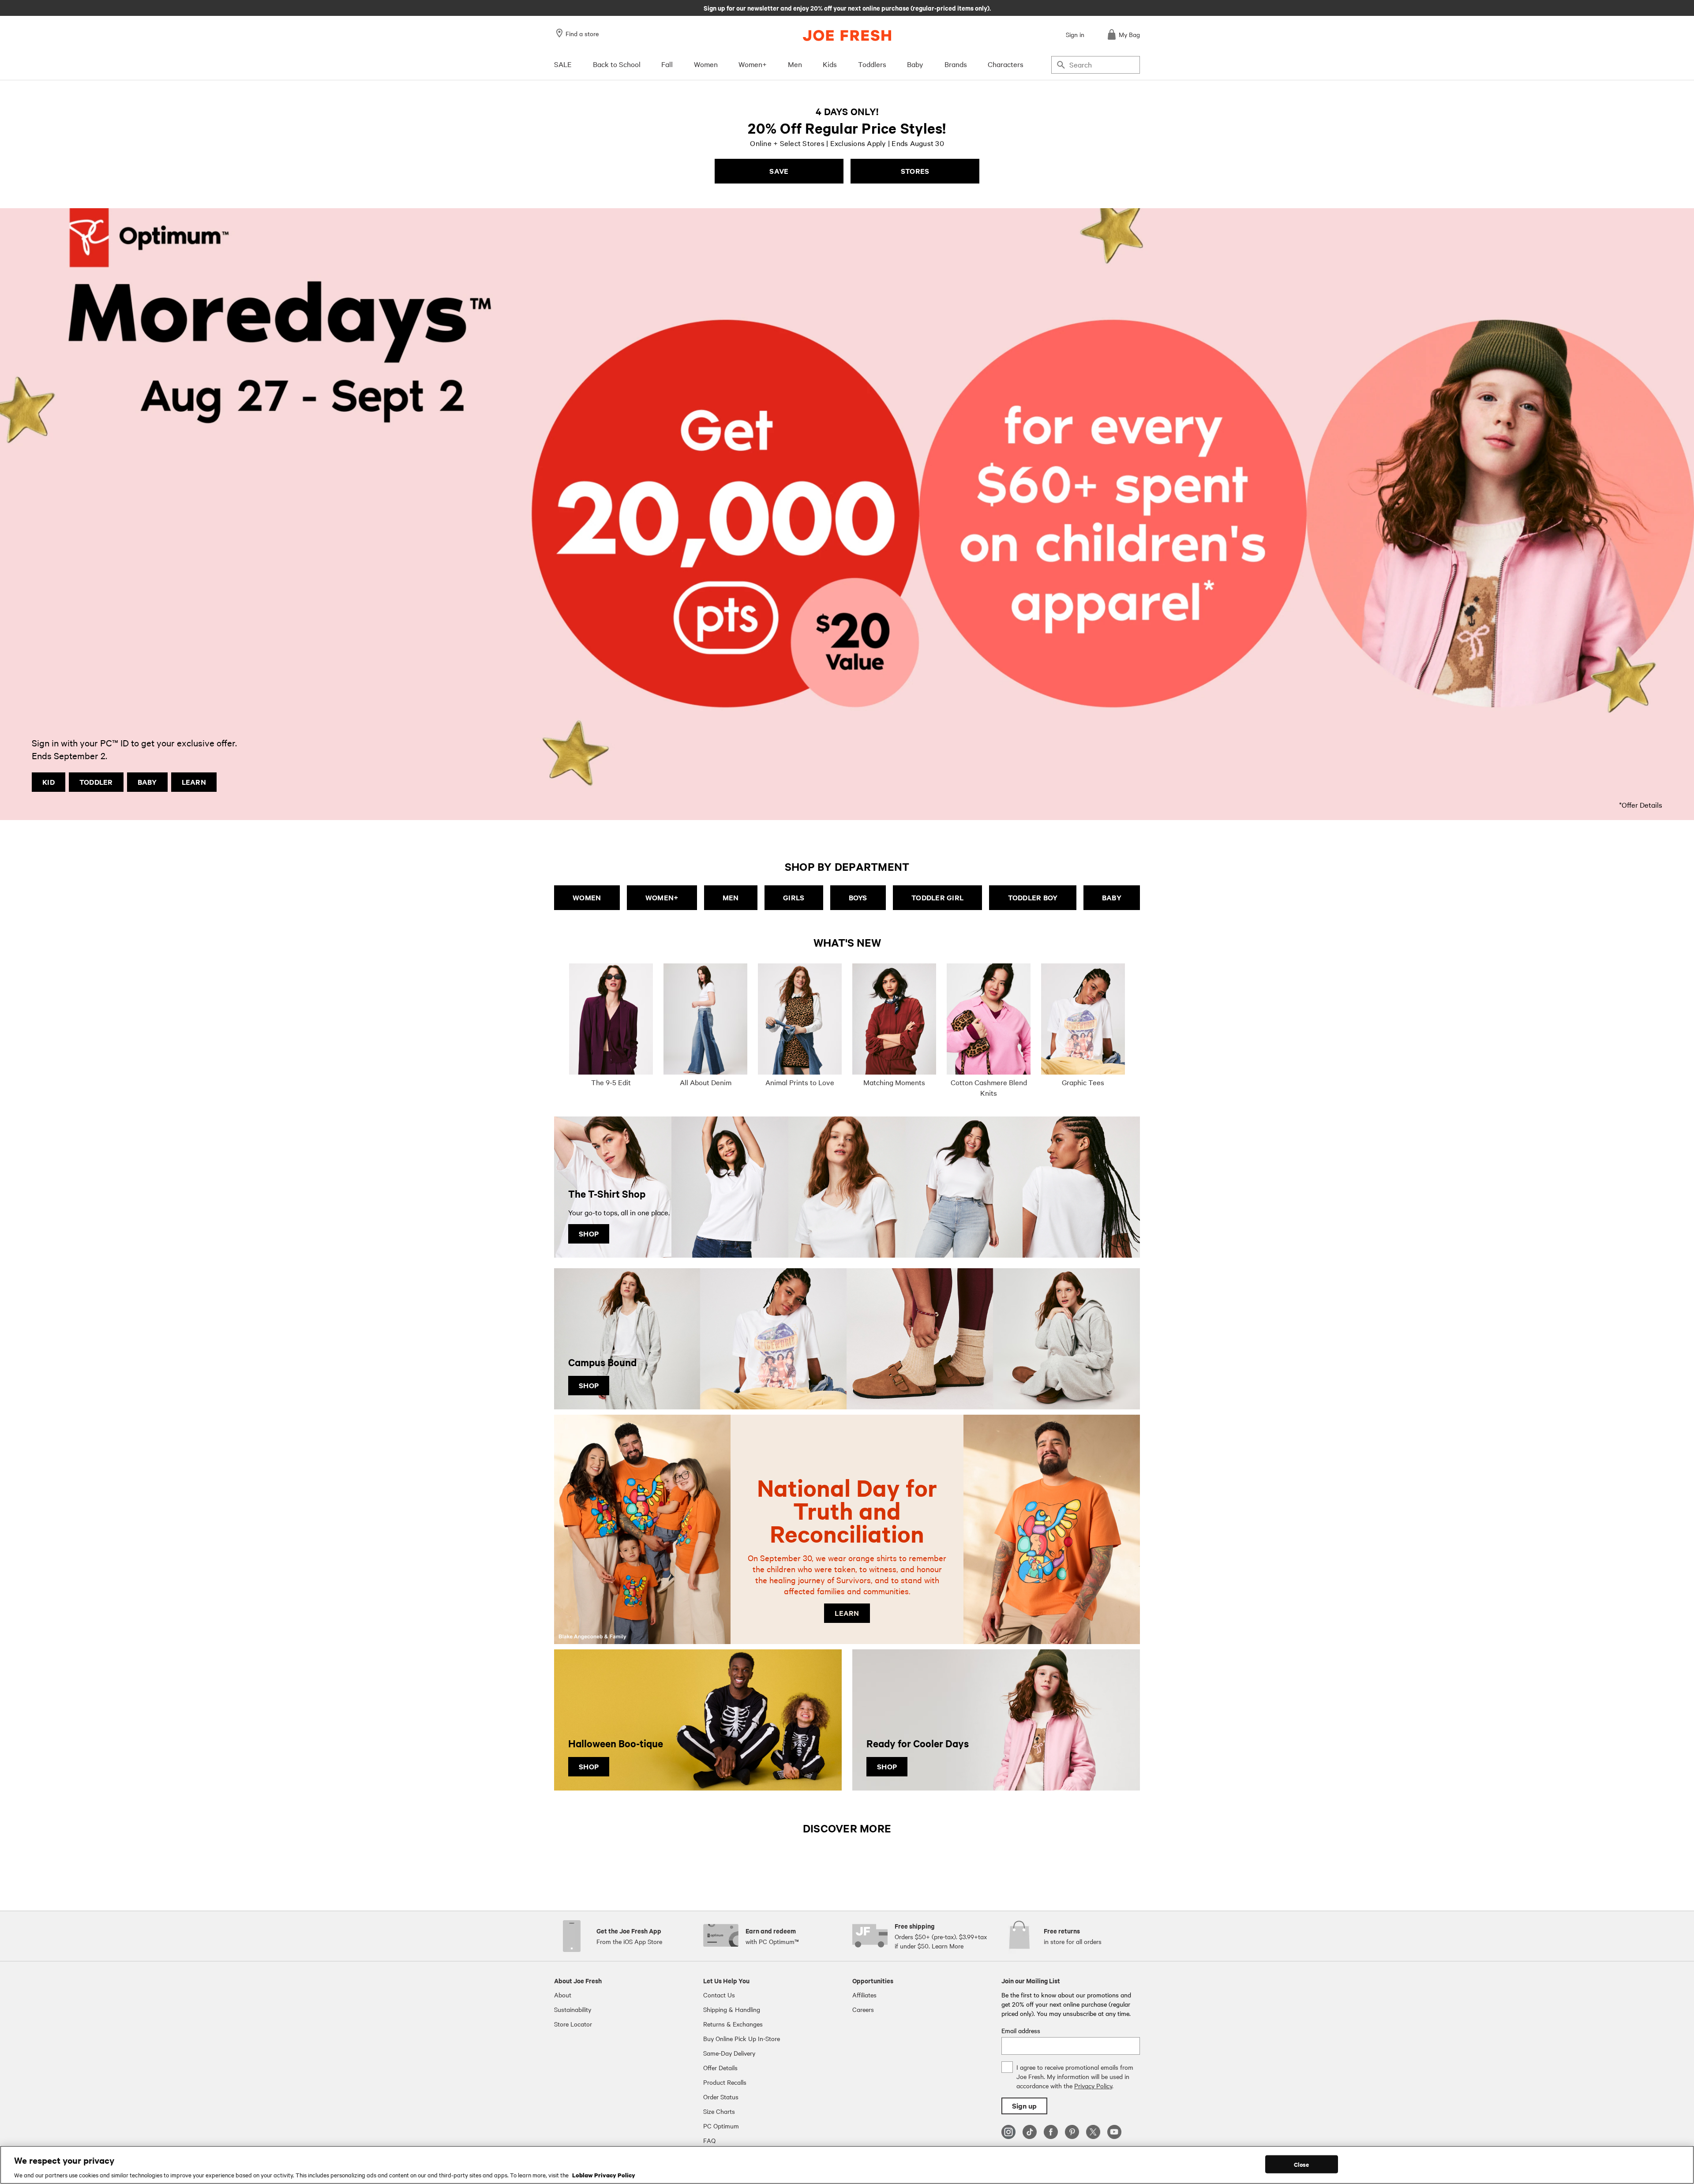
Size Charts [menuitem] (719, 2111)
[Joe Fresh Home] (847, 36)
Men (795, 64)
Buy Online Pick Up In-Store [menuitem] (742, 2038)
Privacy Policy (1093, 2086)
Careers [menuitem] (863, 2009)
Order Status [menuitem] (721, 2097)
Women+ (753, 64)
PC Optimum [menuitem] (721, 2126)
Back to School (617, 64)
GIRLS (794, 897)
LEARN (194, 782)
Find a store (582, 34)
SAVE (779, 171)
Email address (1021, 2030)
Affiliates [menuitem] (864, 1995)
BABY (147, 782)
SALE (563, 64)
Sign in (1075, 34)
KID (49, 782)
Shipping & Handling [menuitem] (732, 2009)
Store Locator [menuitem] (573, 2024)
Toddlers (872, 64)
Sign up (1024, 2106)
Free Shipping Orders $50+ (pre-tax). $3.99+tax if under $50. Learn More (847, 7)
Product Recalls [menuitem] (725, 2082)
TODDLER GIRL (937, 897)
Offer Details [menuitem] (720, 2068)
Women (706, 64)
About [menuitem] (563, 1995)
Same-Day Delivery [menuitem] (729, 2053)
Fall (667, 64)
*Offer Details (1641, 805)
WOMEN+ (662, 897)
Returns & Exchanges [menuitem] (733, 2024)
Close (1302, 2164)
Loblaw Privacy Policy (604, 2175)
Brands (956, 64)
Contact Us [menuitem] (719, 1995)
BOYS (858, 897)
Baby (915, 64)
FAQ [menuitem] (709, 2140)
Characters (1006, 64)
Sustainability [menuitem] (573, 2009)
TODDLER (96, 782)
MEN (731, 897)
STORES (915, 171)
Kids (830, 64)
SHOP (589, 1234)
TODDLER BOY (1033, 897)
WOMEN (587, 897)
